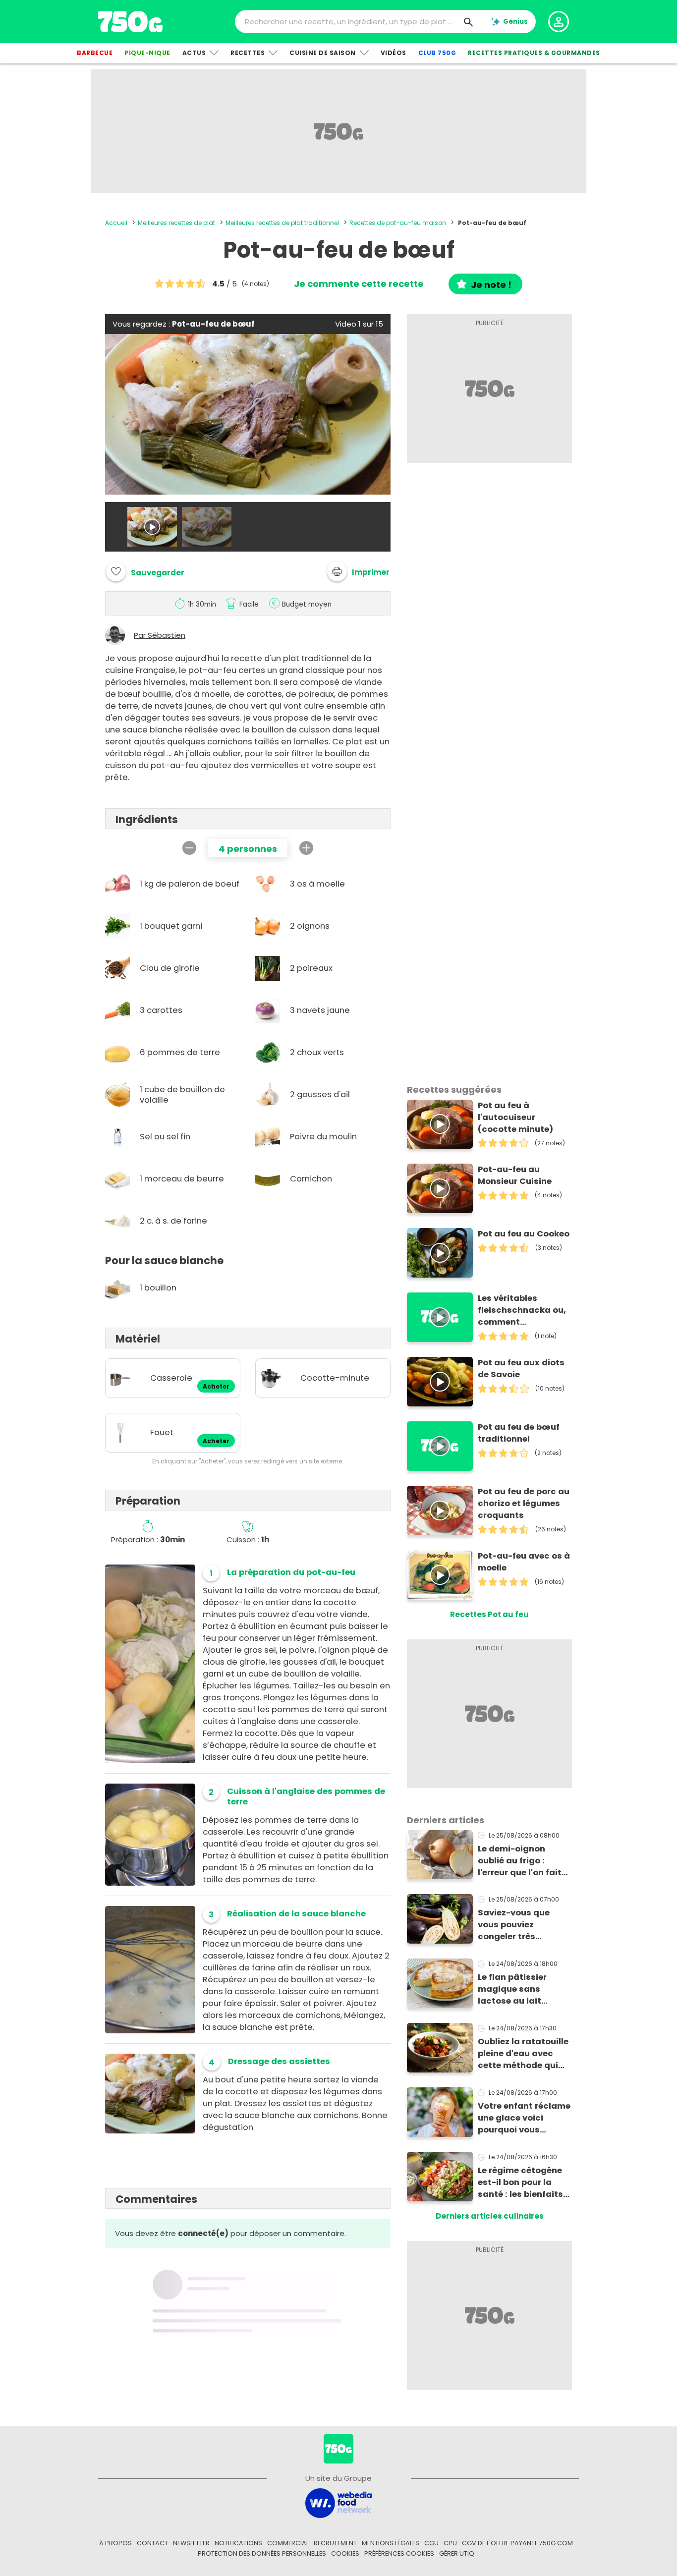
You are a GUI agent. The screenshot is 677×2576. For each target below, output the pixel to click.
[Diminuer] (189, 848)
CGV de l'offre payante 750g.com (517, 2543)
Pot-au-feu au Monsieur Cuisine (515, 1175)
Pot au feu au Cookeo (524, 1234)
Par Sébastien (160, 635)
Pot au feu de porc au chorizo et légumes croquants (524, 1503)
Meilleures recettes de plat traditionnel (282, 223)
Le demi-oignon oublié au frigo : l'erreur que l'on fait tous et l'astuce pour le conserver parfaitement (523, 1861)
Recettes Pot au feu (489, 1614)
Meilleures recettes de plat (176, 223)
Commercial (288, 2543)
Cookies (345, 2553)
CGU (431, 2543)
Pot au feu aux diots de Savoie (521, 1369)
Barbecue (95, 53)
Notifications (238, 2543)
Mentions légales (391, 2543)
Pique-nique (147, 53)
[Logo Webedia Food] (338, 2502)
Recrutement (335, 2543)
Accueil (116, 223)
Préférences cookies (399, 2553)
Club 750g (437, 53)
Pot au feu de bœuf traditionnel (519, 1433)
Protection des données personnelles (262, 2553)
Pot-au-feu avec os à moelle (524, 1562)
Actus (194, 53)
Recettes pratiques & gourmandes (534, 53)
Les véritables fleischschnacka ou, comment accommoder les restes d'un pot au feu (522, 1310)
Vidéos (394, 53)
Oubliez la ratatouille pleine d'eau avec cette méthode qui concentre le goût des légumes (523, 2054)
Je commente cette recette (359, 284)
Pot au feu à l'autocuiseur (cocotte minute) (515, 1117)
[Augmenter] (306, 848)
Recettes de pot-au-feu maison (398, 223)
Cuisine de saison (323, 53)
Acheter (216, 1387)
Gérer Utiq (457, 2553)
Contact (152, 2543)
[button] (358, 571)
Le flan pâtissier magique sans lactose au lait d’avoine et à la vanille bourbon (512, 1989)
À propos (115, 2543)
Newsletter (191, 2543)
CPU (450, 2543)
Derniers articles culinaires (490, 2216)
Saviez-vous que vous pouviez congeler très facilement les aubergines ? (514, 1925)
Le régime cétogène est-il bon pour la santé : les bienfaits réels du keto (520, 2183)
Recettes (248, 53)
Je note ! (491, 285)
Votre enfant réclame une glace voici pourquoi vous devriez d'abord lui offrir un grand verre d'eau (524, 2118)
